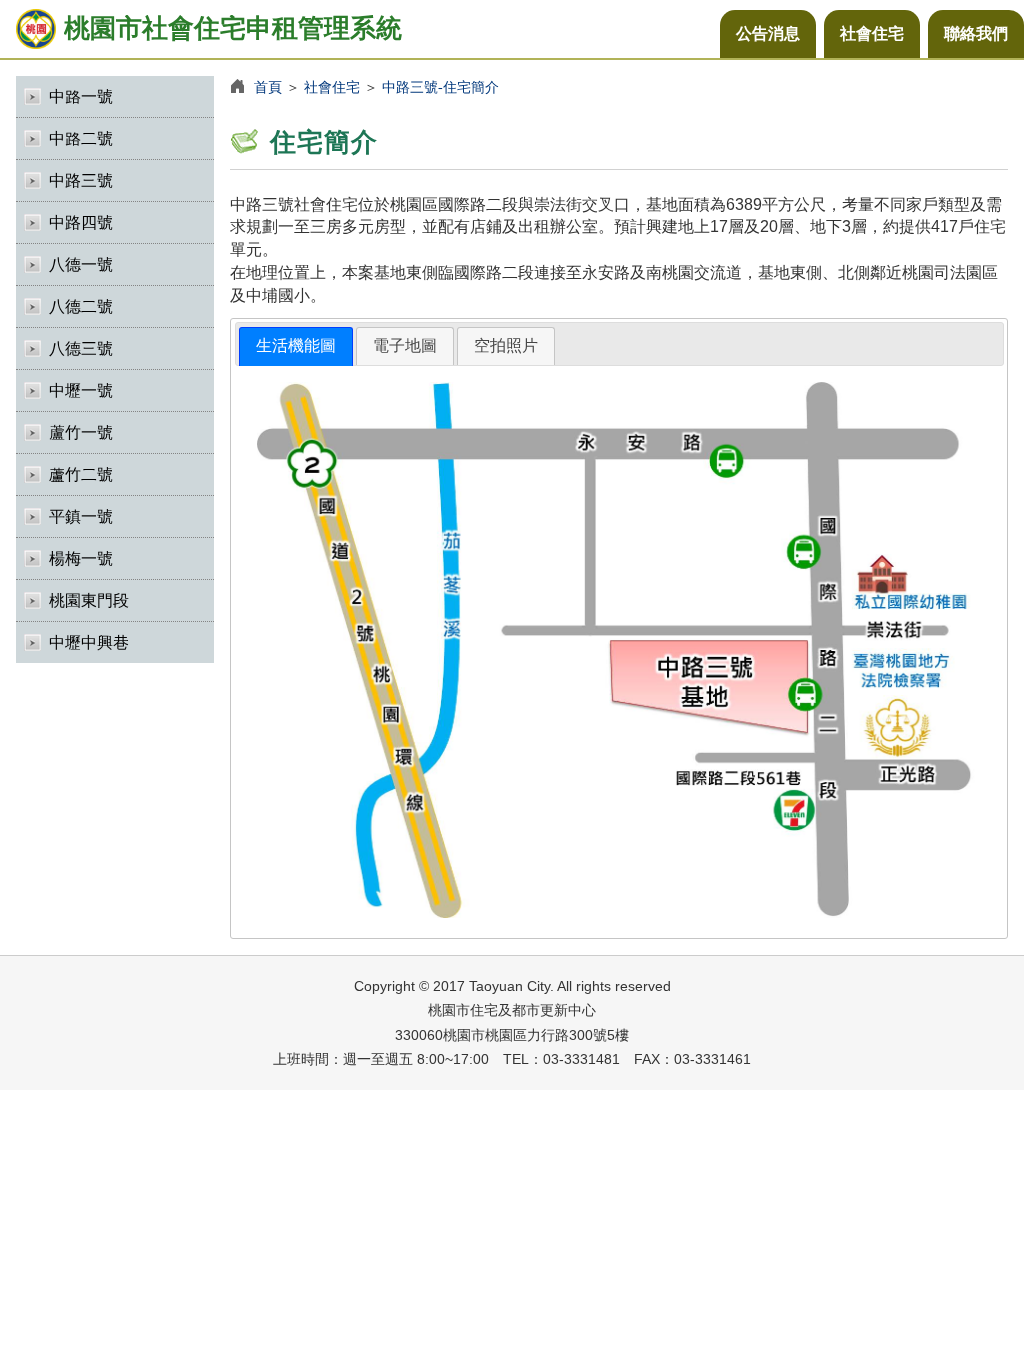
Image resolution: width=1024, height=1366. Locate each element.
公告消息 (768, 33)
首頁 (268, 87)
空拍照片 (506, 345)
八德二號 (81, 306)
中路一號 (81, 96)
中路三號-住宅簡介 (440, 87)
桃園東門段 (89, 600)
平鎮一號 (81, 516)
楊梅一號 (81, 558)
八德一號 (81, 264)
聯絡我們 (976, 33)
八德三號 (81, 348)
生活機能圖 (296, 345)
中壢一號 (81, 390)
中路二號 (81, 138)
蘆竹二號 (81, 474)
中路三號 (81, 180)
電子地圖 (405, 345)
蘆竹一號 (81, 432)
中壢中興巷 (89, 642)
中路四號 (81, 222)
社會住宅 (872, 33)
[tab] (296, 346)
